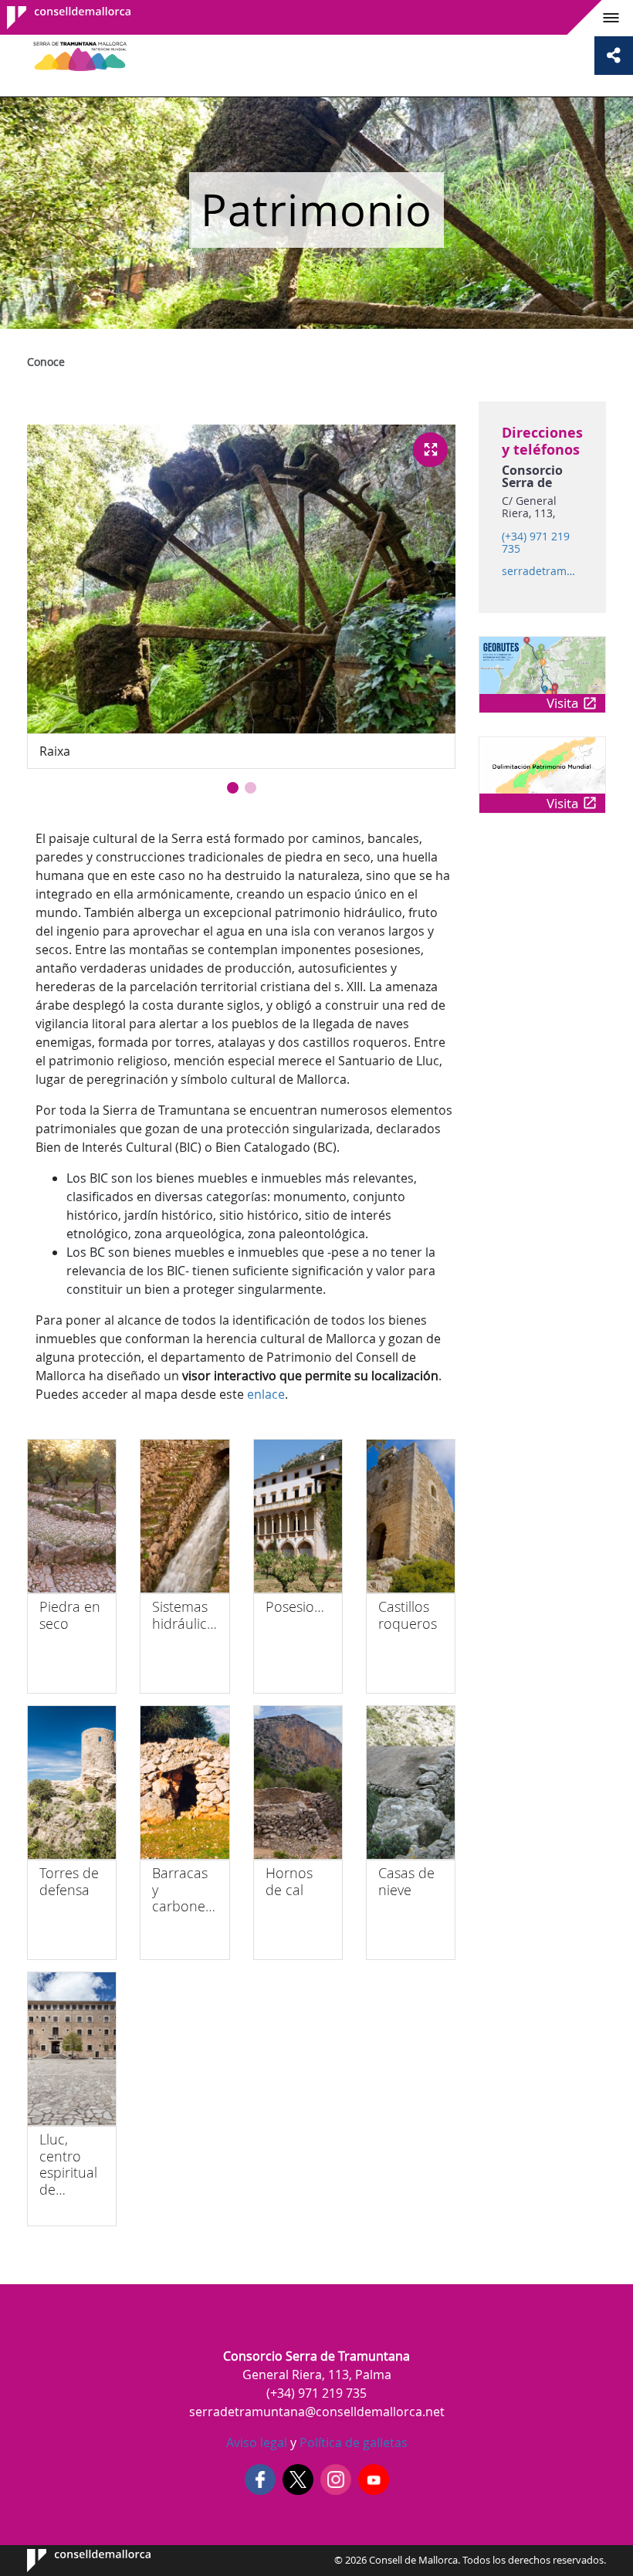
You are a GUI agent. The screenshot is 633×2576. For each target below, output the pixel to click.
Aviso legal (257, 2442)
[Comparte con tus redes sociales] (614, 56)
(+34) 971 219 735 (536, 543)
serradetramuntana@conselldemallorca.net (542, 571)
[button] (233, 788)
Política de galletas (352, 2442)
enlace (266, 1394)
